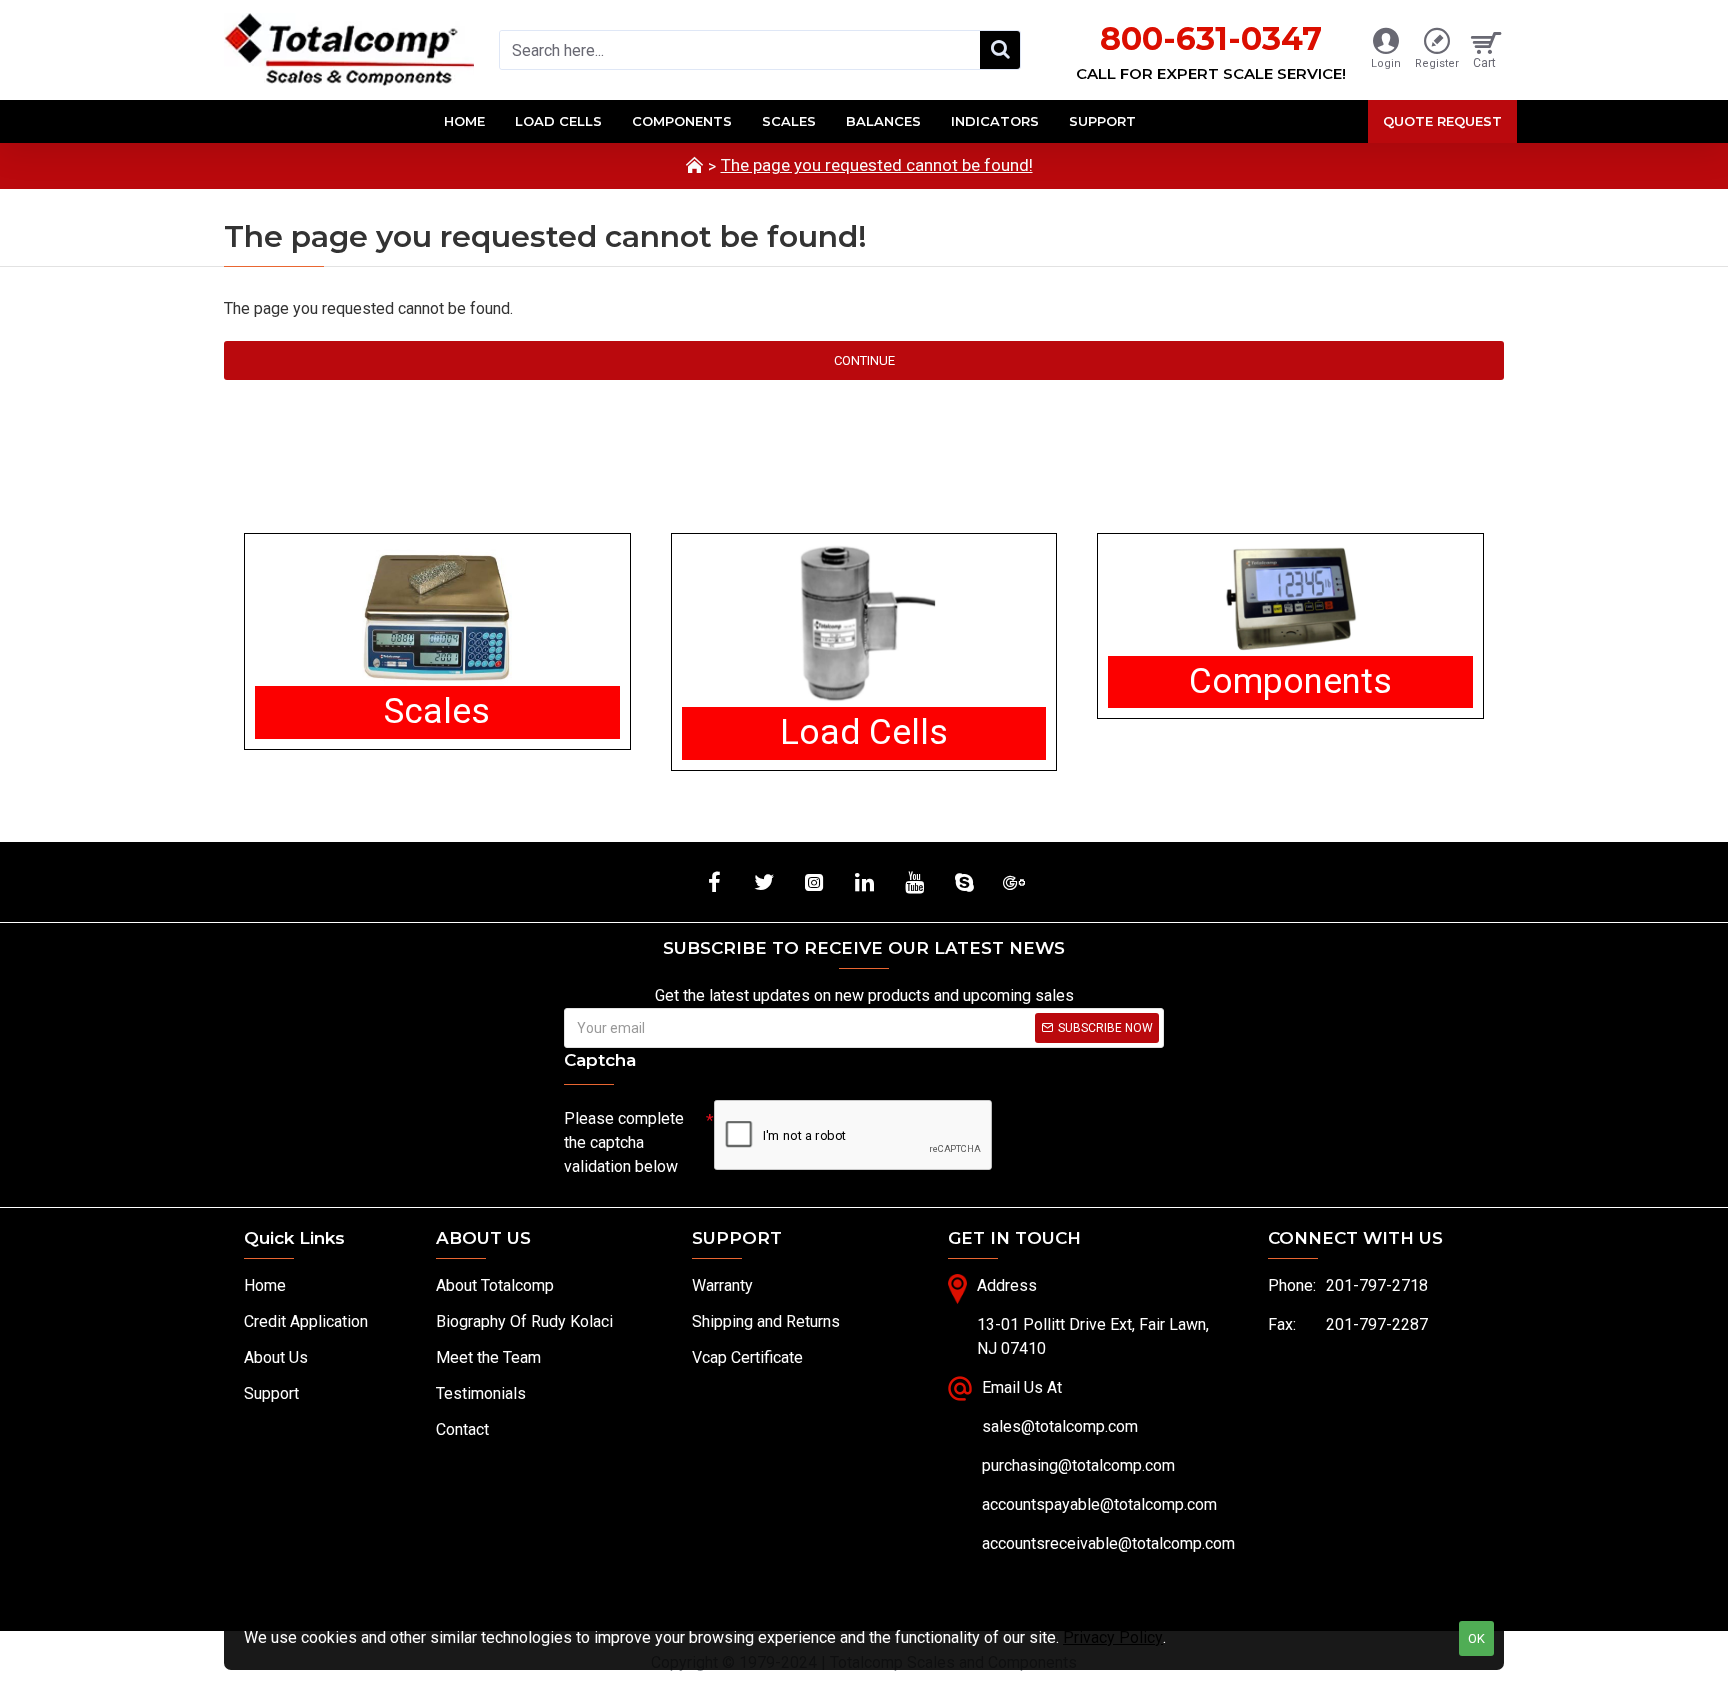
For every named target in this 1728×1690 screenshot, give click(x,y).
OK (1476, 1638)
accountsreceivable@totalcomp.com (1108, 1543)
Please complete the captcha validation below (624, 1142)
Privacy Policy (1113, 1637)
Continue (864, 360)
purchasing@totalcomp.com (1078, 1465)
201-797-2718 (1377, 1285)
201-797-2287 (1377, 1324)
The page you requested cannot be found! (877, 165)
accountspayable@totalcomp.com (1099, 1504)
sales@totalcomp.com (1060, 1426)
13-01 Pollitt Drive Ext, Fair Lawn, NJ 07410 (1093, 1336)
